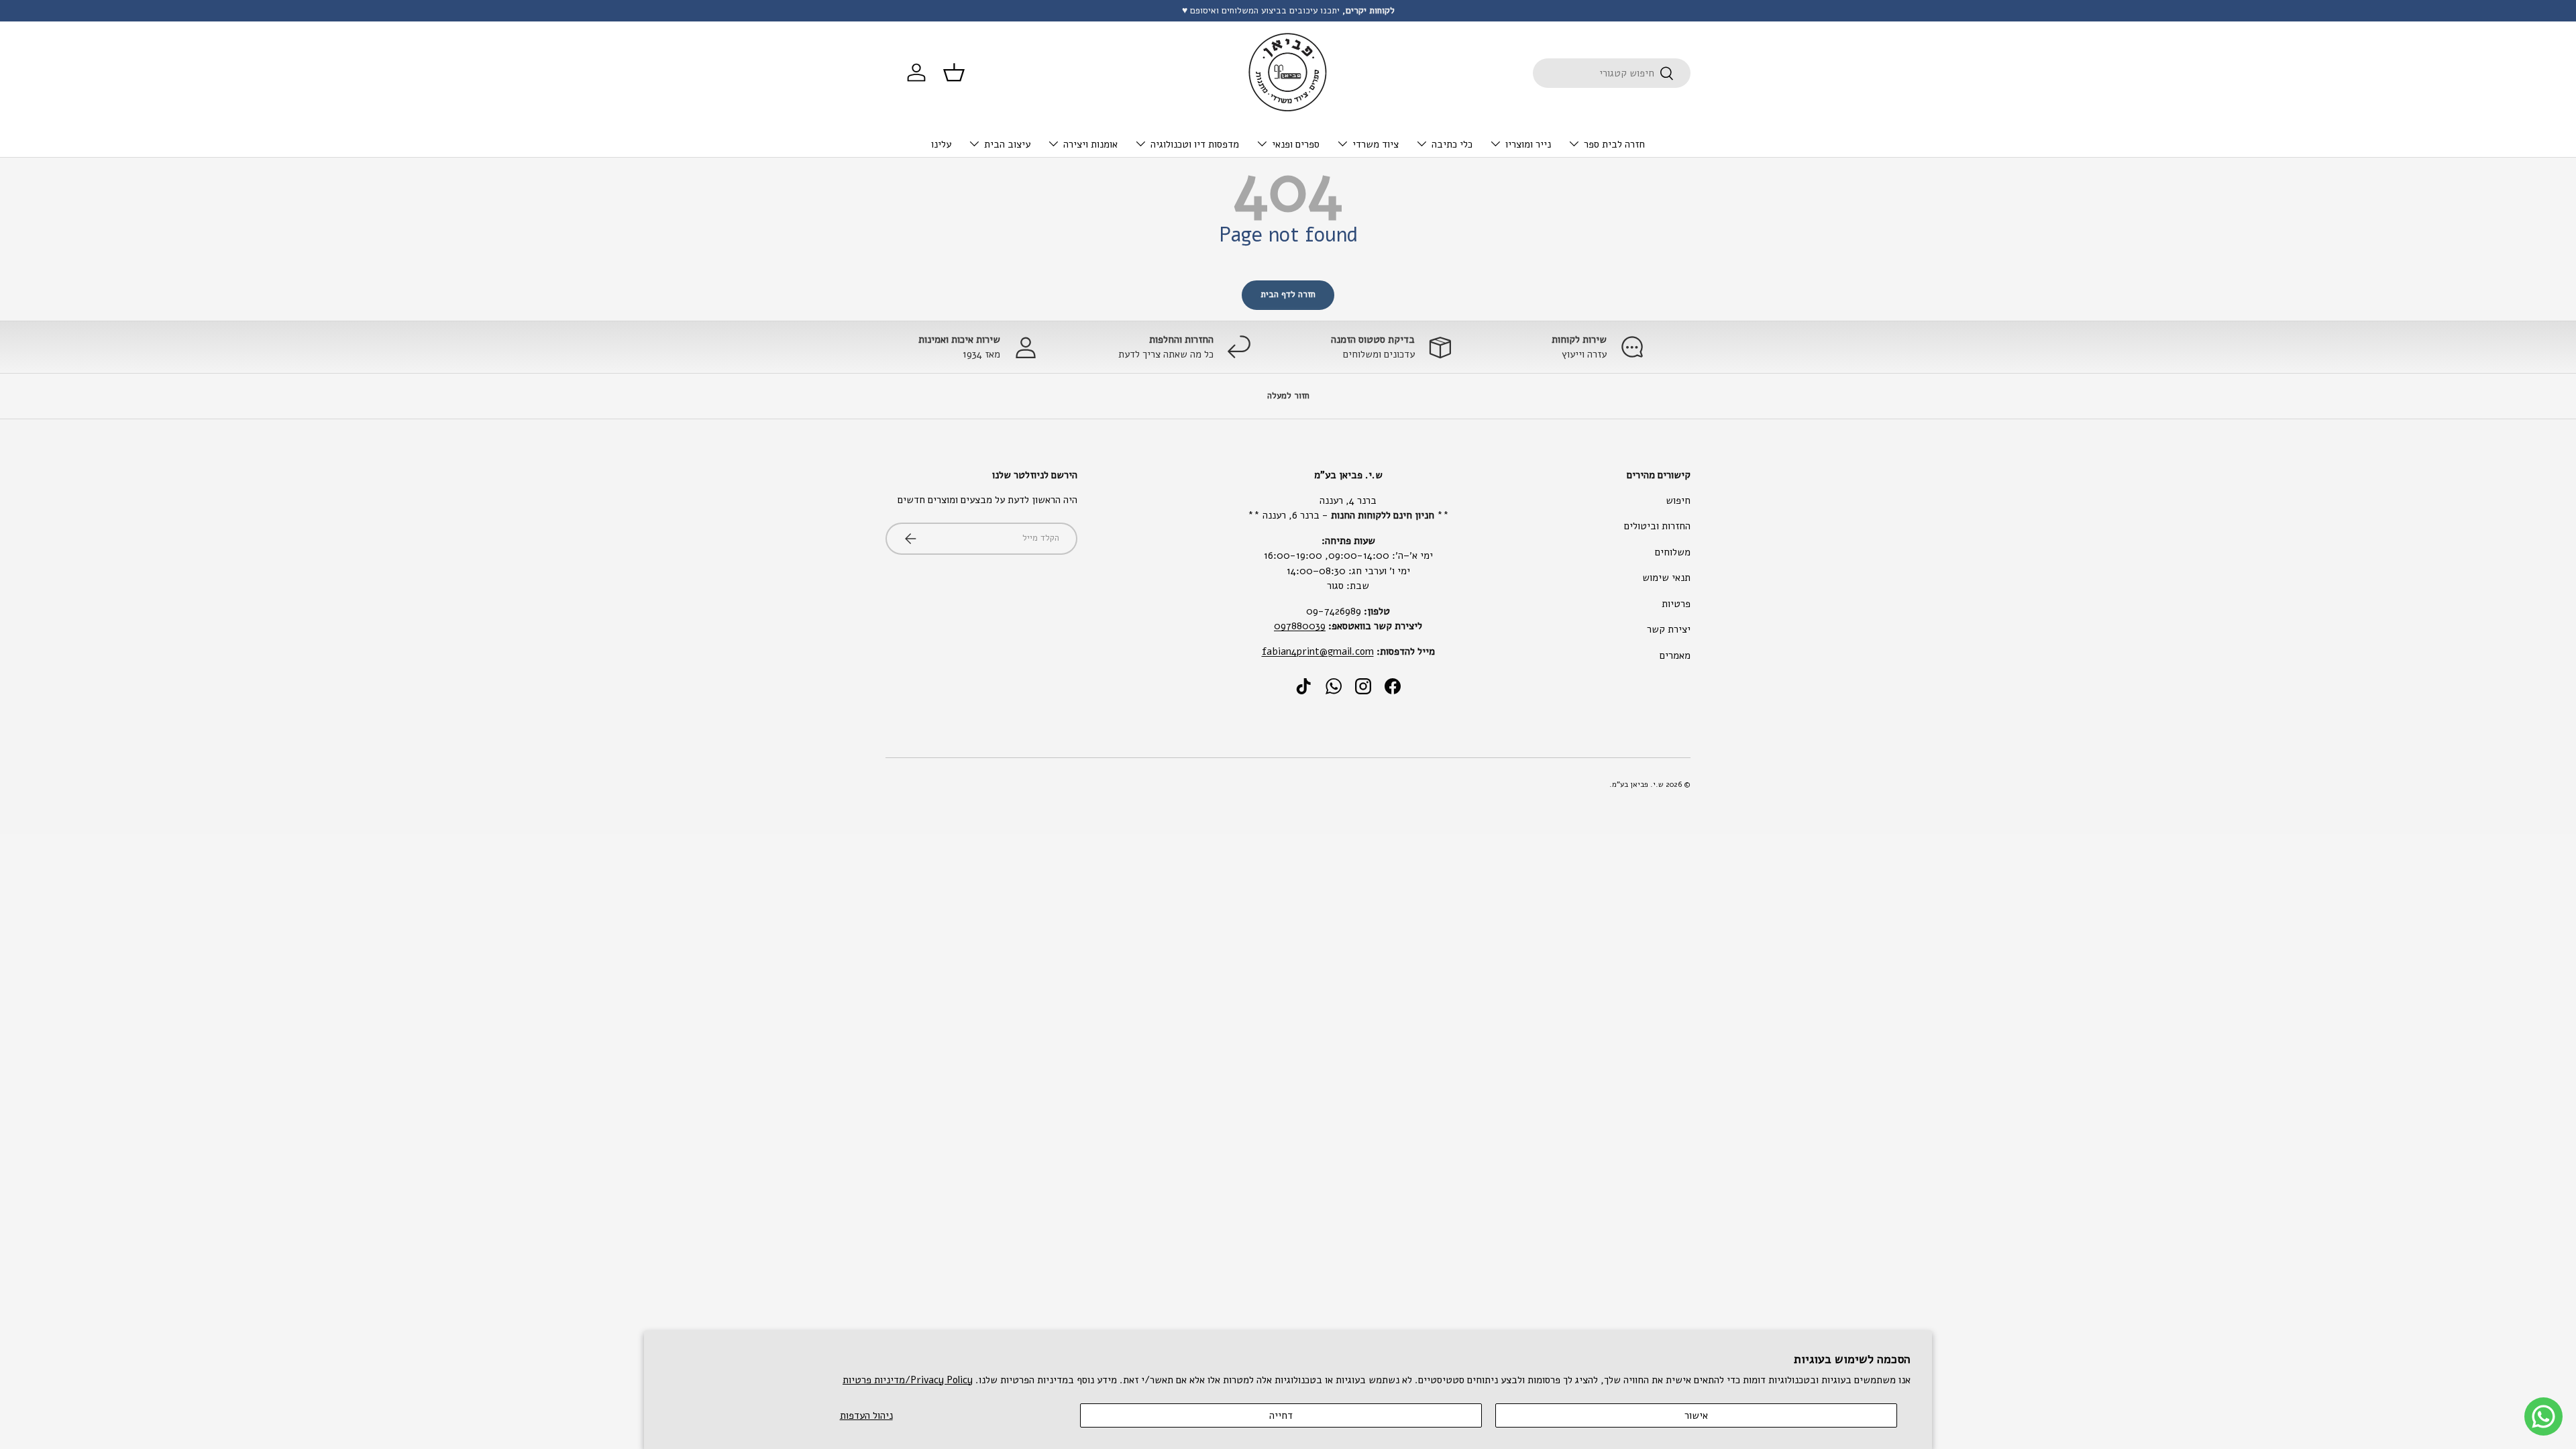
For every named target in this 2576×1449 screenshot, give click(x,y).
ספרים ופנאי (1296, 144)
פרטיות (1676, 604)
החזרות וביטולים (1657, 526)
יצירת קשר (1669, 629)
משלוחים (1673, 552)
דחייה (1281, 1415)
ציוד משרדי (1376, 144)
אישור (1696, 1415)
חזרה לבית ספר (1614, 144)
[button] (954, 72)
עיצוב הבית (1007, 144)
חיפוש (1678, 500)
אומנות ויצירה (1090, 144)
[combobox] (1612, 73)
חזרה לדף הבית (1288, 294)
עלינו (941, 144)
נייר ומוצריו (1528, 144)
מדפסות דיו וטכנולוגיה (1195, 144)
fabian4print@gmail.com (1318, 651)
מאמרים (1675, 655)
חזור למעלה (1288, 396)
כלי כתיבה (1452, 144)
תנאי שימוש (1666, 578)
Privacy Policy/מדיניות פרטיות (908, 1380)
